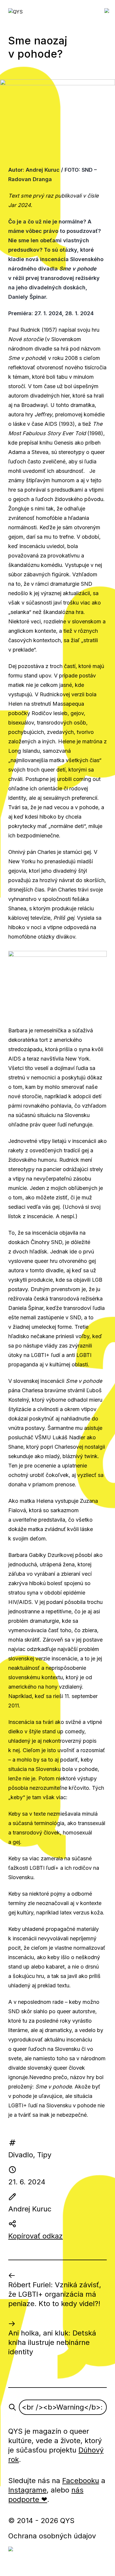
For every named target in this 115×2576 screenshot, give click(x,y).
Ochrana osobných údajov (52, 2536)
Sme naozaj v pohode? (38, 47)
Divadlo (21, 2155)
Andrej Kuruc (30, 2209)
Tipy (44, 2155)
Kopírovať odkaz (36, 2236)
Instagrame (27, 2490)
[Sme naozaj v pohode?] (57, 118)
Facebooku (81, 2481)
